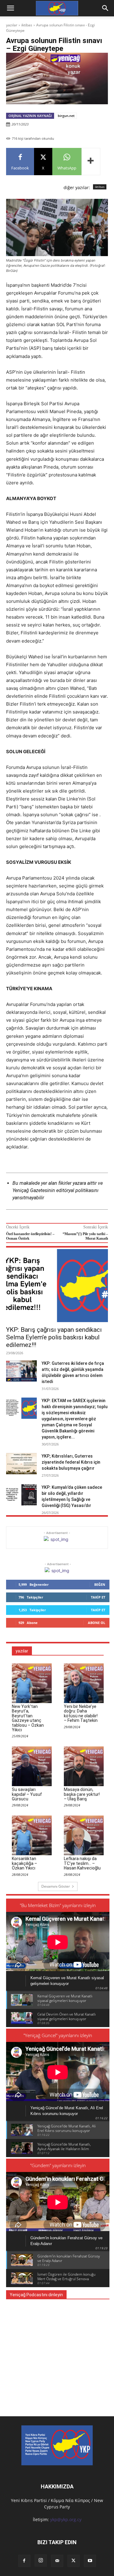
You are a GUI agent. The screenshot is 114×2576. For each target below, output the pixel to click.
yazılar (12, 25)
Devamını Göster (56, 1886)
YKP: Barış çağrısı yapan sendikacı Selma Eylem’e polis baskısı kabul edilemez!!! (54, 1337)
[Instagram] (41, 2561)
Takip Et (98, 1597)
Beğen (100, 1584)
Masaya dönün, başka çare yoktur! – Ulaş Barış (82, 1794)
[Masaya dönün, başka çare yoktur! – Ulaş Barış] (84, 1766)
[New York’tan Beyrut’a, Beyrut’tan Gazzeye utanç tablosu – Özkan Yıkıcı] (32, 1683)
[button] (105, 8)
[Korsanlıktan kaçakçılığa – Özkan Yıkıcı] (32, 1835)
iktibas (27, 25)
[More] (91, 162)
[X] (74, 2561)
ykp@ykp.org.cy (66, 2519)
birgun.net (66, 116)
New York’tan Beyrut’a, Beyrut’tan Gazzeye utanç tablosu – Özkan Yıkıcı (28, 1718)
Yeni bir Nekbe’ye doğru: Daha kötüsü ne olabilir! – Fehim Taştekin (81, 1713)
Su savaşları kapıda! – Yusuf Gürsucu (27, 1794)
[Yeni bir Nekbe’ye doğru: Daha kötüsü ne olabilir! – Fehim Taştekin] (84, 1683)
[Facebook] (24, 2561)
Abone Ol (97, 1623)
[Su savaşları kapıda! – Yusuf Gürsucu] (32, 1766)
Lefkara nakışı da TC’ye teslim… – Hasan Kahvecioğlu (82, 1863)
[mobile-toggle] (10, 8)
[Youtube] (90, 2561)
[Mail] (57, 2561)
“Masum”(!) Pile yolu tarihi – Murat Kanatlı (85, 1236)
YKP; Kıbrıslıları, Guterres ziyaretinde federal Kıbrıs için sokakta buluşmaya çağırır (71, 1462)
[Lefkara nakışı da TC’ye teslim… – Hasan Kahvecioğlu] (84, 1835)
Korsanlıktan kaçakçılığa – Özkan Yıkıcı (24, 1863)
